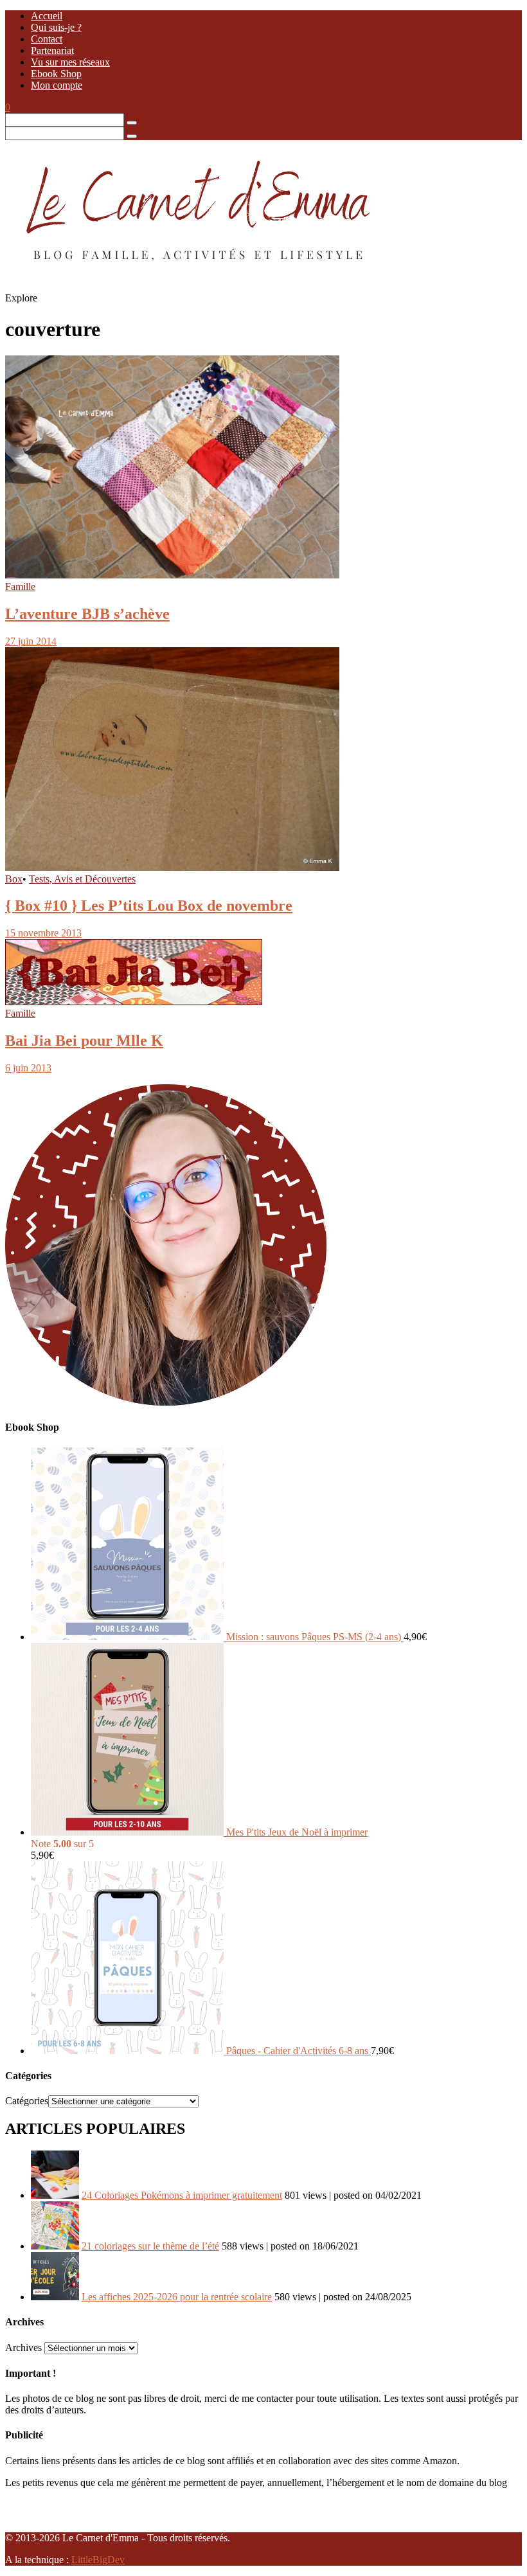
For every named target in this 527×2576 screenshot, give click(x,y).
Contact (47, 39)
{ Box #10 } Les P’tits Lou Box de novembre (149, 906)
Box (14, 879)
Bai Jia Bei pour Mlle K (84, 1041)
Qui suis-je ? (56, 27)
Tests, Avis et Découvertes (82, 879)
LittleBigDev (98, 2560)
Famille (20, 586)
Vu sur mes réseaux (70, 62)
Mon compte (57, 85)
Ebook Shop (56, 74)
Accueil (47, 16)
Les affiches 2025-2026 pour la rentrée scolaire (177, 2297)
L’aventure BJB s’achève (87, 614)
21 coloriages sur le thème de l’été (150, 2246)
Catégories (27, 2101)
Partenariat (52, 50)
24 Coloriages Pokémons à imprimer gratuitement (182, 2195)
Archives (23, 2348)
